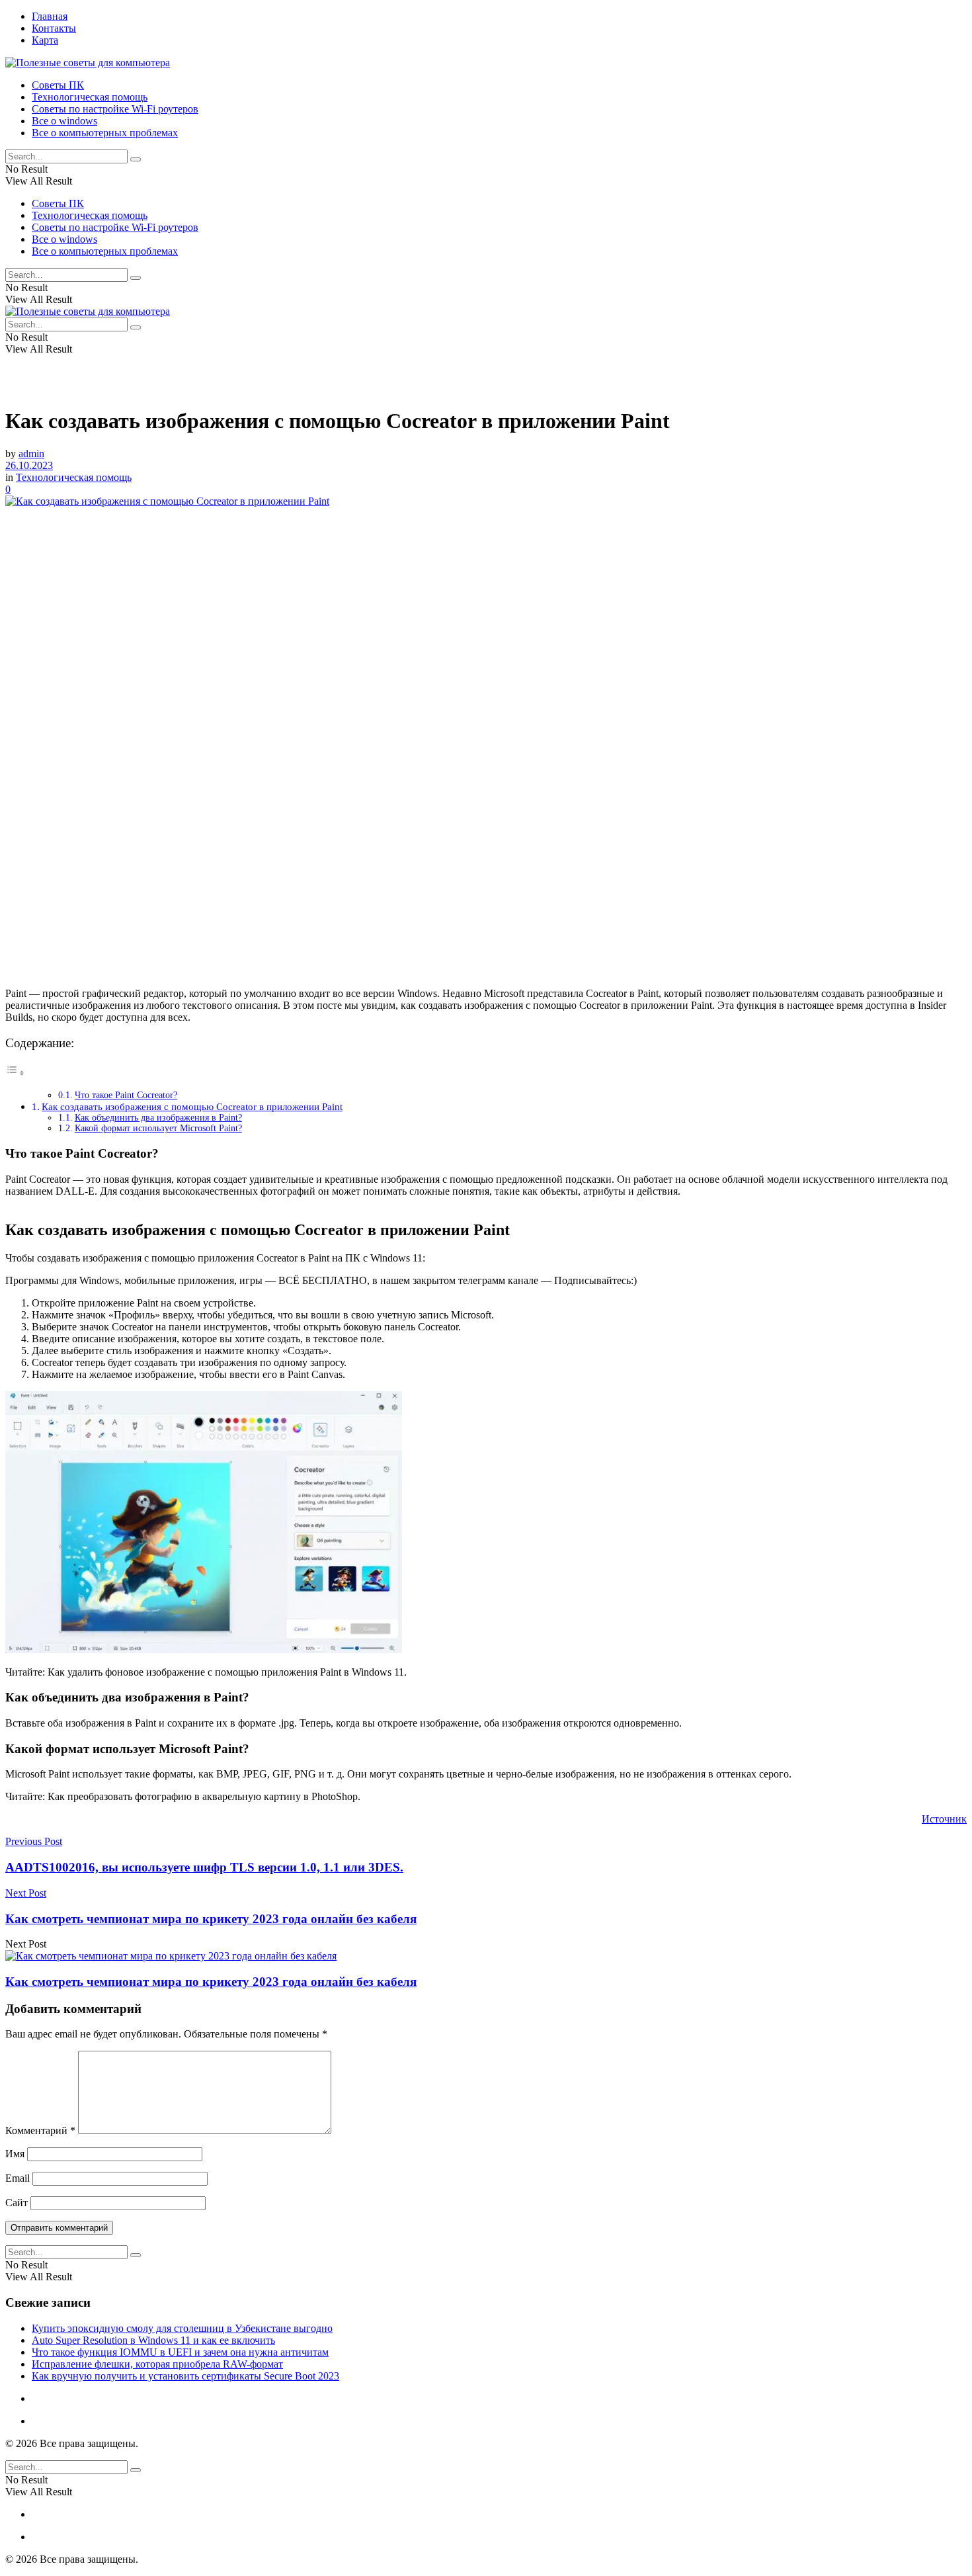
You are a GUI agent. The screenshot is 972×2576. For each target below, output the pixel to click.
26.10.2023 (29, 465)
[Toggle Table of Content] (15, 1073)
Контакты (54, 28)
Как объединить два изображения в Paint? (158, 1118)
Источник (944, 1819)
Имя (15, 2154)
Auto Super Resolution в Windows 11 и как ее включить (153, 2340)
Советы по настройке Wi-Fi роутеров (115, 109)
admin (31, 453)
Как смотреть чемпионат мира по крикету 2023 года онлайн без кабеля (211, 1982)
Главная (50, 16)
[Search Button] (136, 159)
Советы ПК (58, 85)
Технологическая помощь (90, 97)
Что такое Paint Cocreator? (126, 1095)
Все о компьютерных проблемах (105, 133)
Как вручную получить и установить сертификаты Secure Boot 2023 (185, 2376)
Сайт (17, 2203)
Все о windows (64, 121)
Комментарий (40, 2130)
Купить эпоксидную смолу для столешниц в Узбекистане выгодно (182, 2328)
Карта (45, 40)
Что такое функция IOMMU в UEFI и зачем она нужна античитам (180, 2352)
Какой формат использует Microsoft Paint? (158, 1128)
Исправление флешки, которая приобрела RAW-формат (157, 2364)
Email (18, 2178)
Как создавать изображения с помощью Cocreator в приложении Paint (192, 1106)
